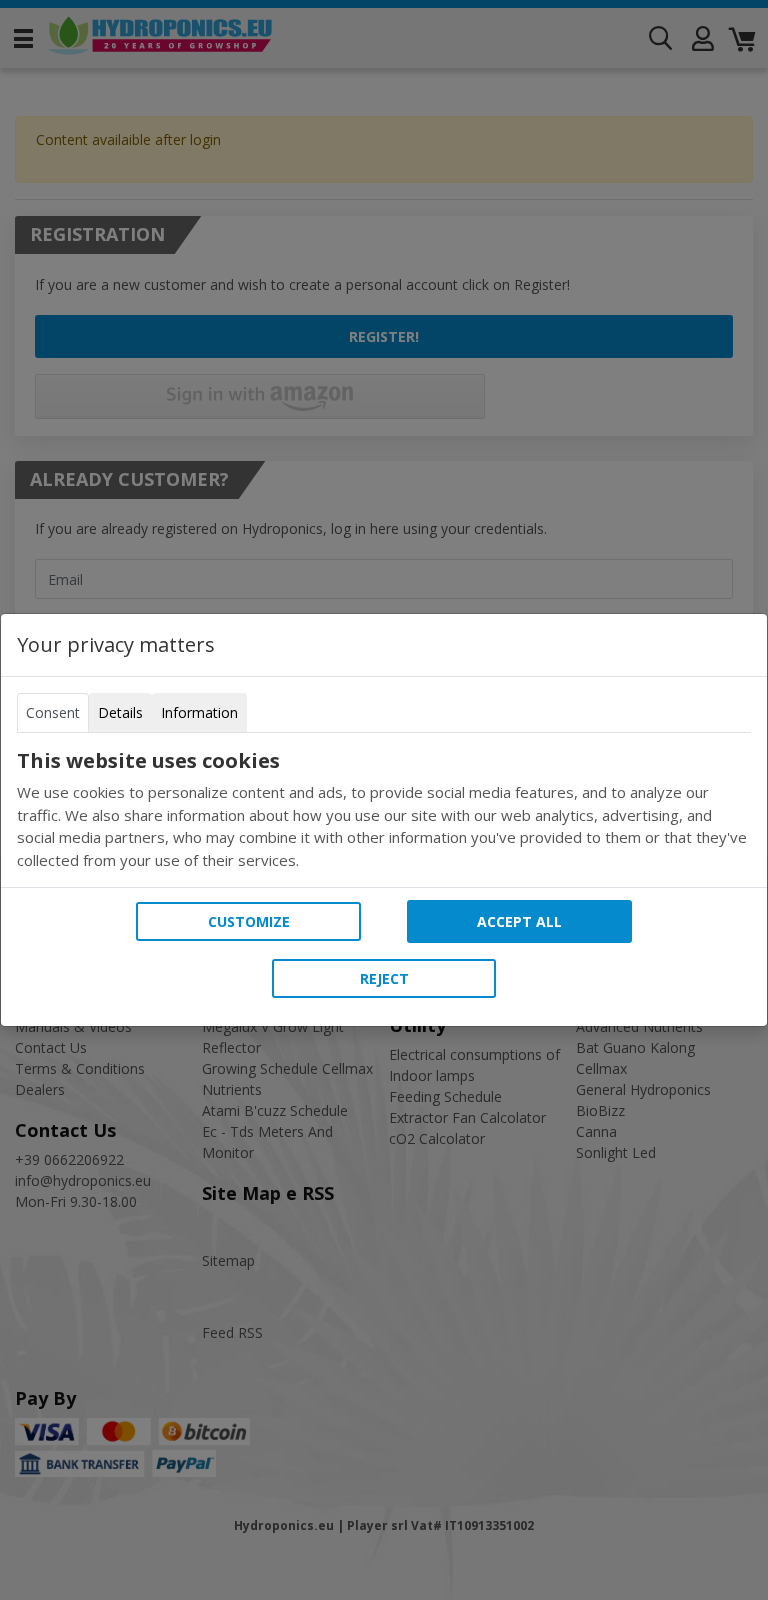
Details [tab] (120, 712)
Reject (384, 978)
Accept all (519, 921)
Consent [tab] (53, 712)
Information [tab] (199, 712)
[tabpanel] (384, 810)
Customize (249, 921)
